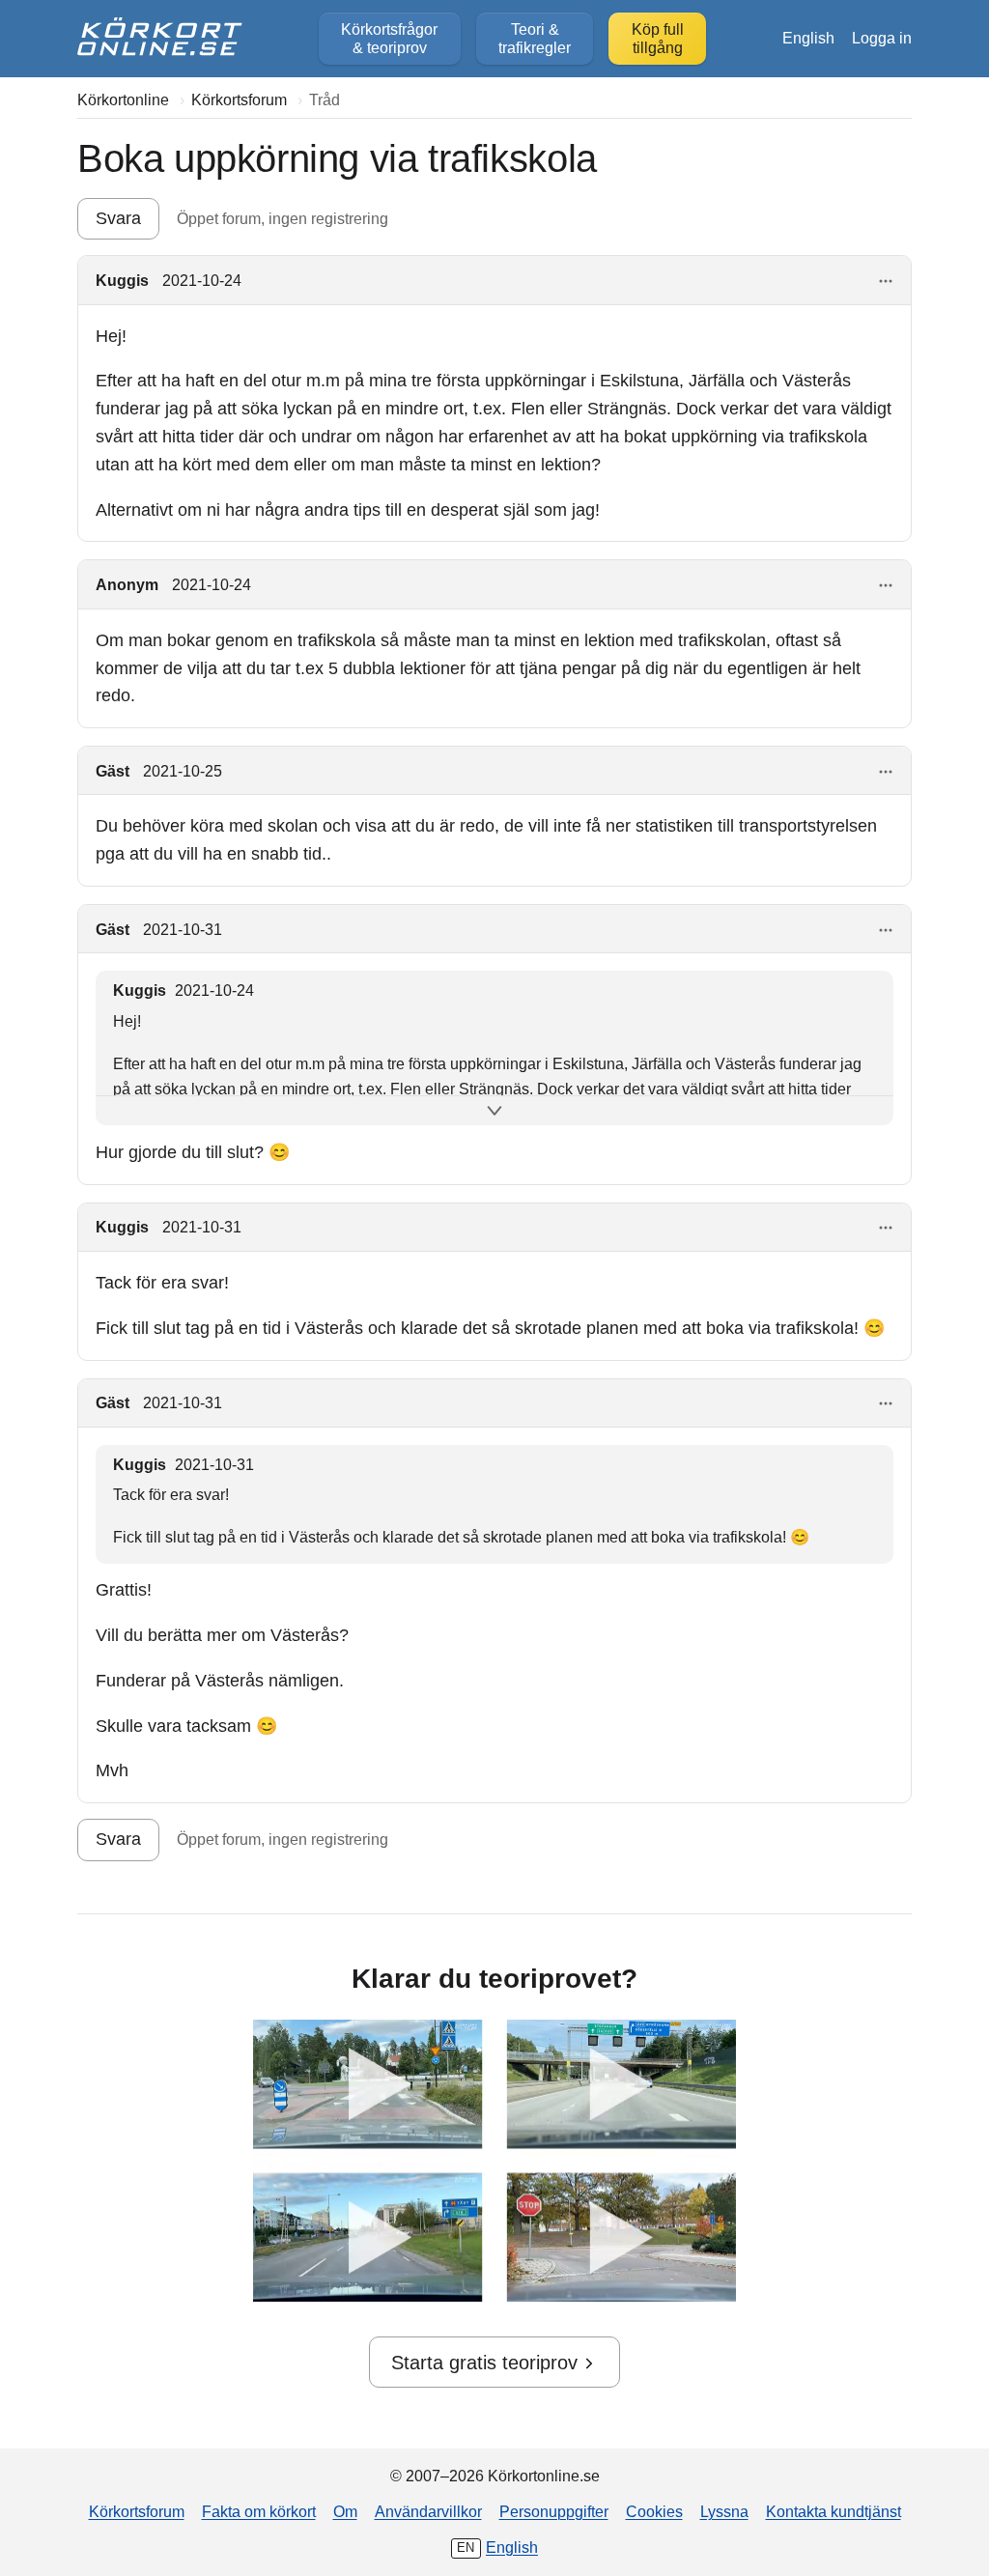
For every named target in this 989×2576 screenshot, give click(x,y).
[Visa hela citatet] (494, 1111)
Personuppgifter (554, 2511)
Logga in (882, 38)
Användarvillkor (428, 2511)
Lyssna (724, 2511)
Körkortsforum (137, 2511)
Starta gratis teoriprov (484, 2363)
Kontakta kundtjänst (834, 2511)
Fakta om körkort (259, 2511)
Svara (118, 218)
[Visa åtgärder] (886, 282)
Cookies (654, 2511)
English (808, 38)
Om (345, 2511)
